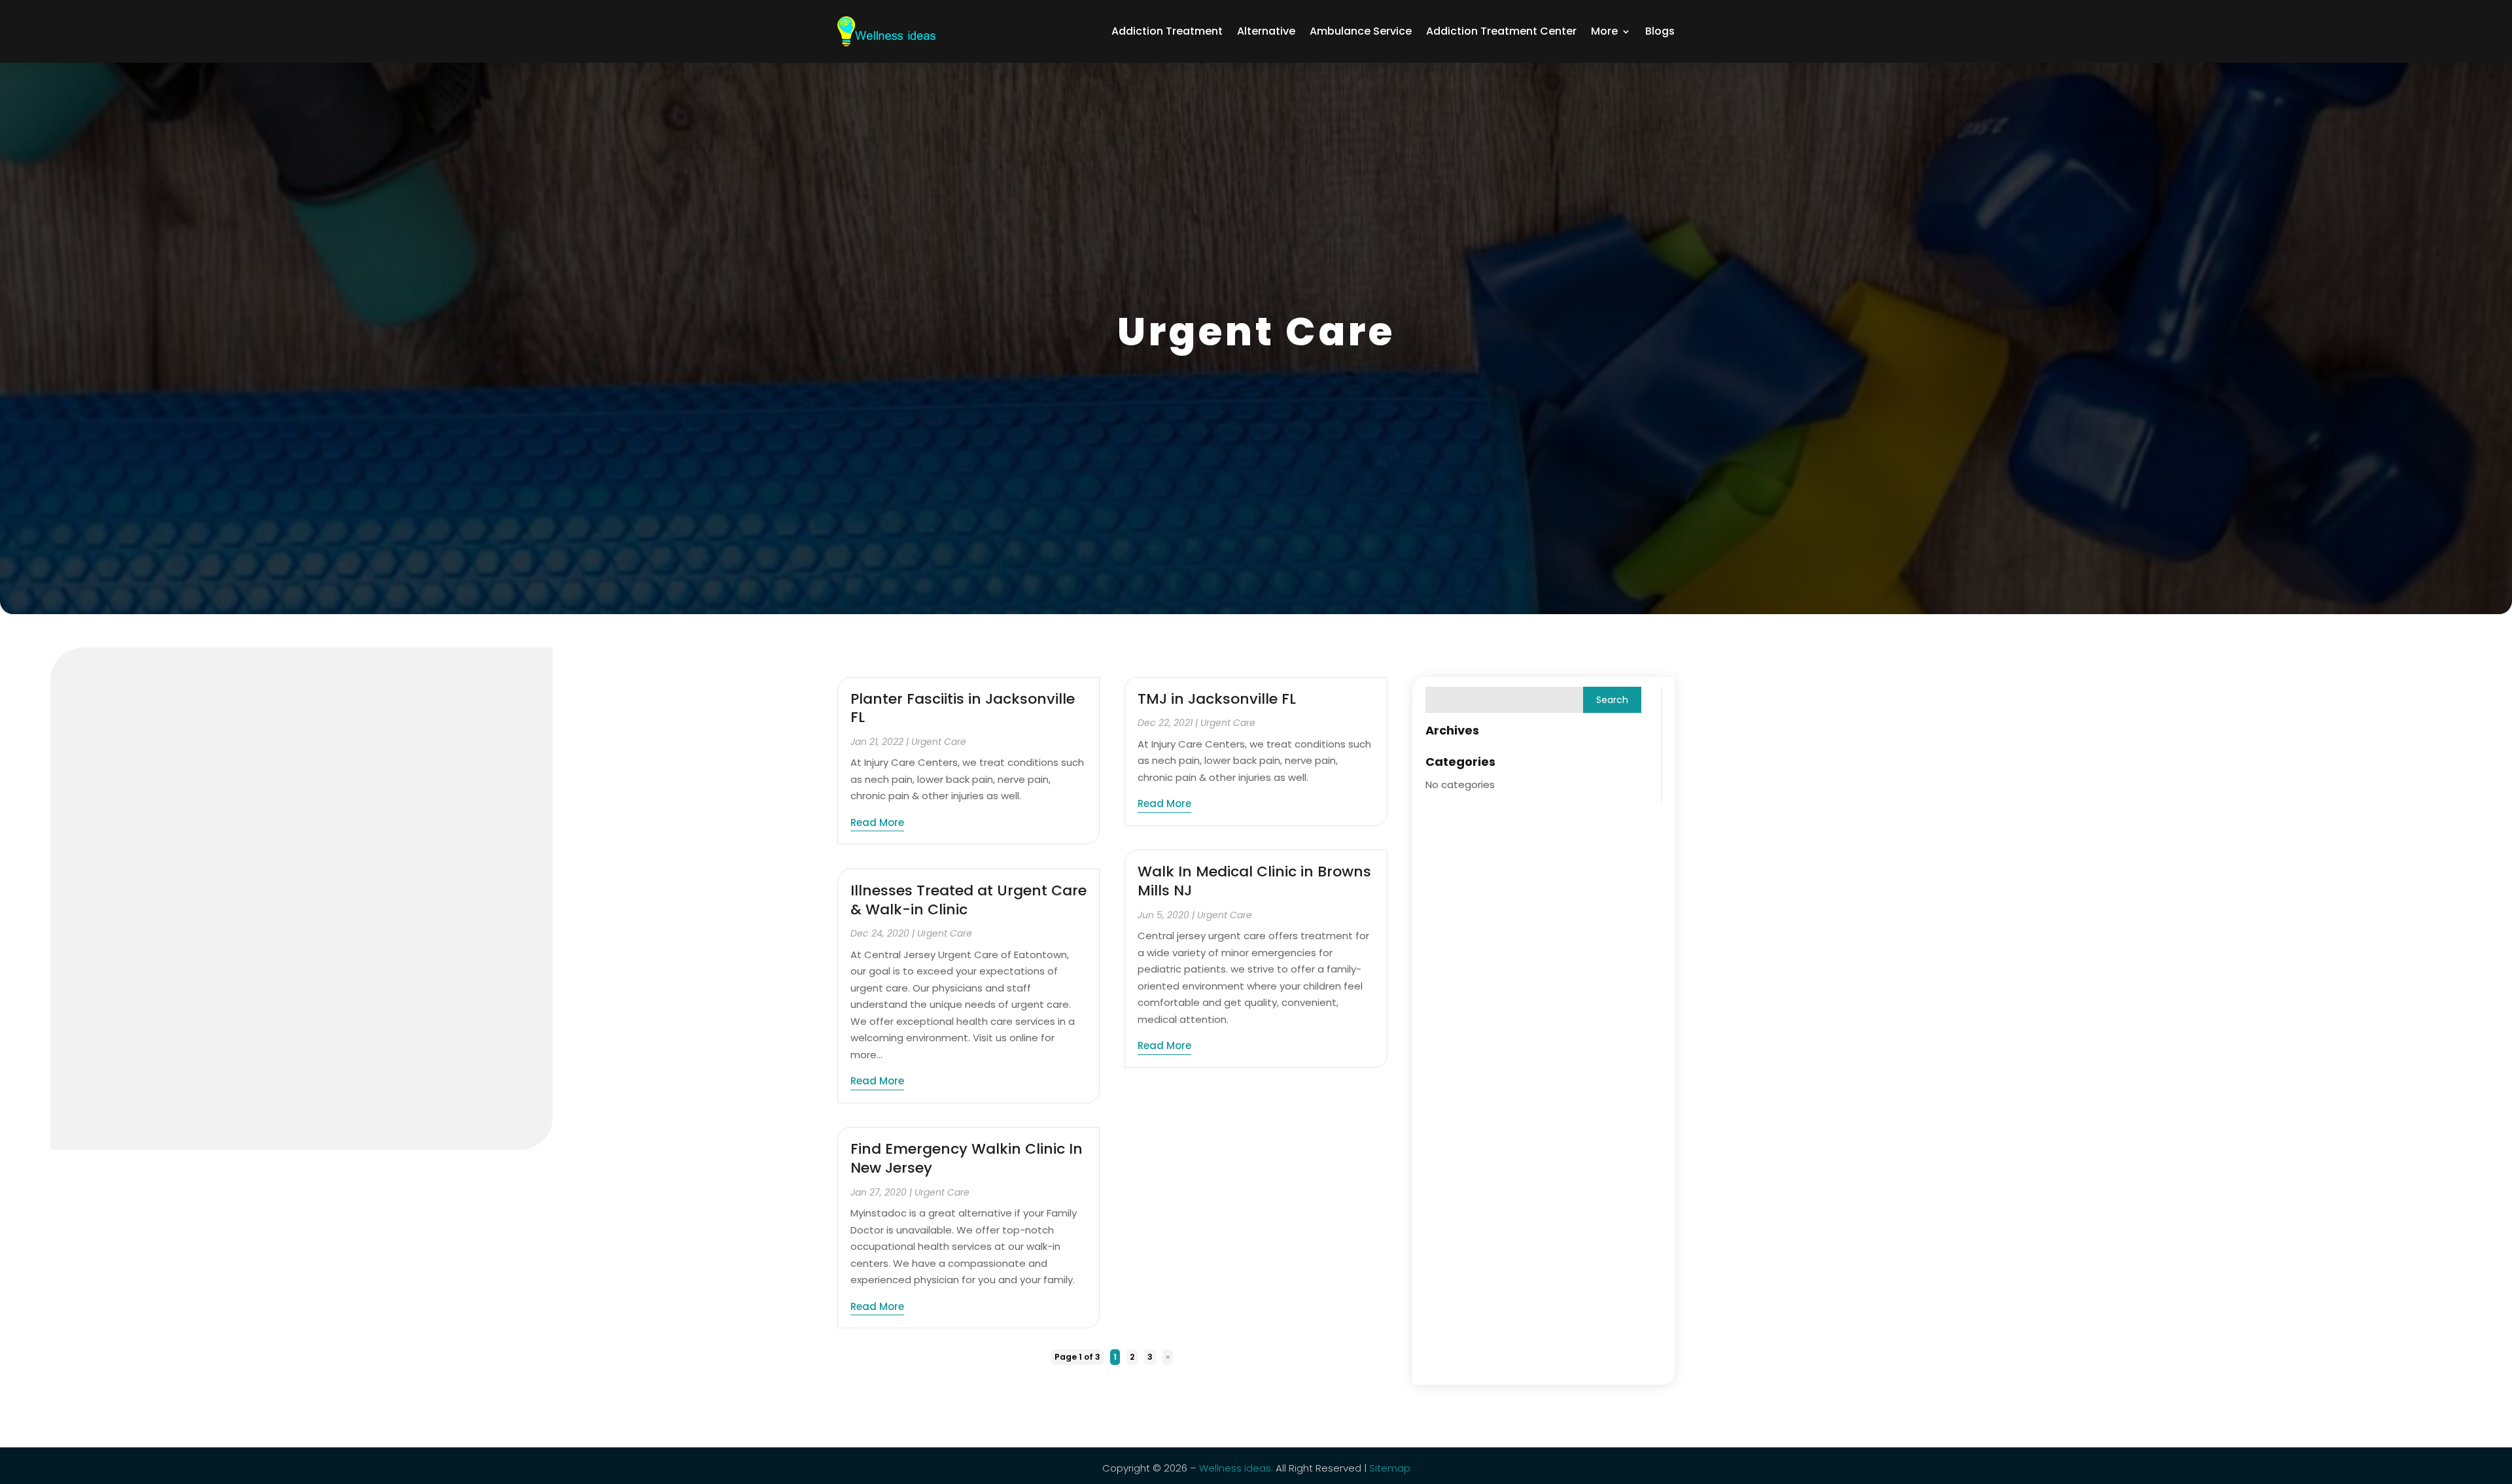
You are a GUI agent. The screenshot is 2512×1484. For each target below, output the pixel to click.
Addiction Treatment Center (1501, 31)
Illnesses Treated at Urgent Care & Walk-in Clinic (968, 900)
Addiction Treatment (1167, 31)
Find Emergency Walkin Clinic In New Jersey (967, 1158)
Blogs (1660, 31)
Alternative (1266, 31)
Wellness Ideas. (1236, 1468)
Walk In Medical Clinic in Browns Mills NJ (1254, 881)
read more (877, 822)
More (1604, 31)
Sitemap (1390, 1468)
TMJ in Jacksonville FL (1217, 699)
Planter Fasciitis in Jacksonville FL (963, 708)
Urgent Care (939, 742)
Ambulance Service (1361, 31)
